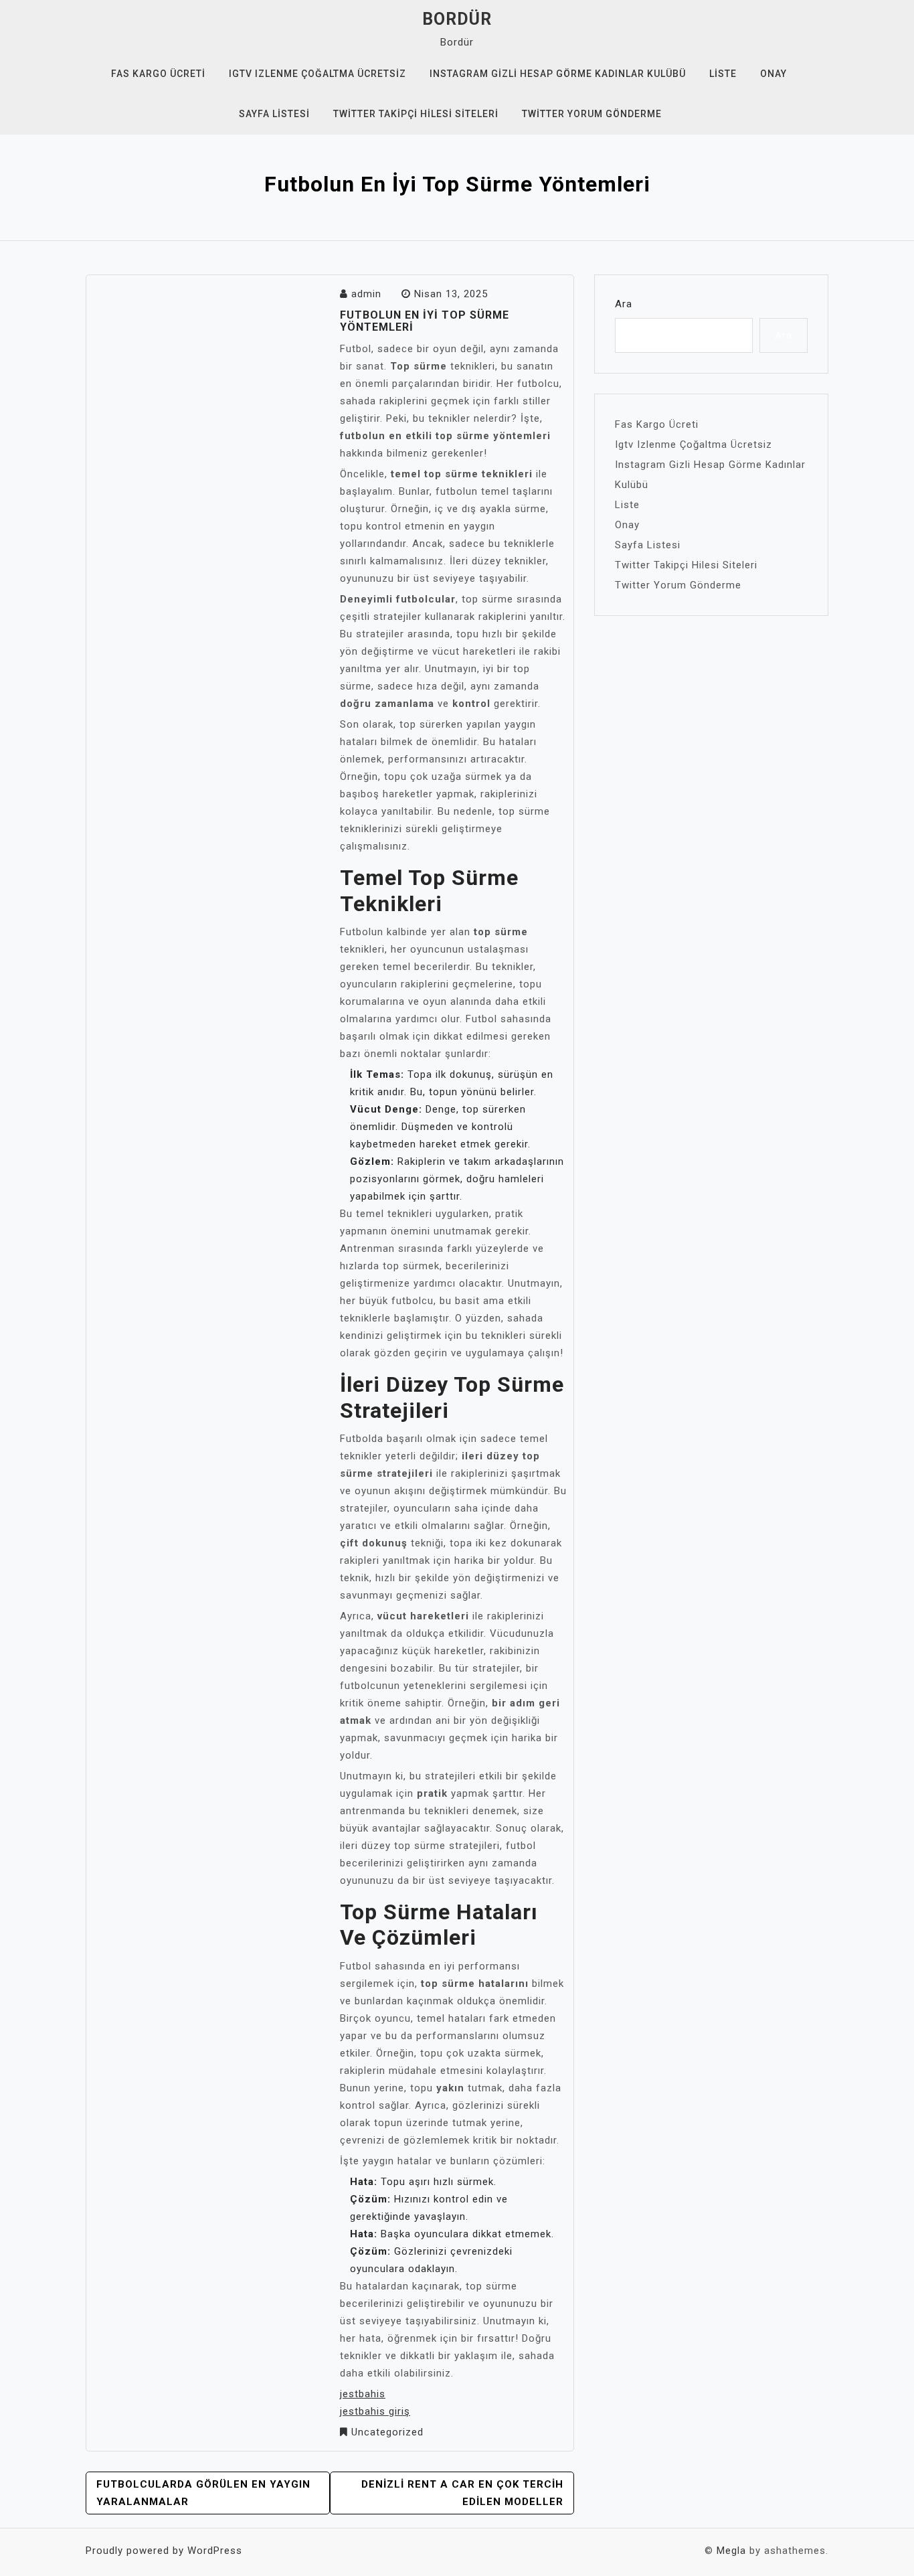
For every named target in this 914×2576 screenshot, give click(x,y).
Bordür (457, 19)
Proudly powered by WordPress (164, 2551)
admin (366, 294)
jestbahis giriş (375, 2411)
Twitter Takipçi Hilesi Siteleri (416, 114)
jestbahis (363, 2394)
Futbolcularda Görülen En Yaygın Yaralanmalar (203, 2493)
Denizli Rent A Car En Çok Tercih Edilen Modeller (462, 2493)
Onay (773, 74)
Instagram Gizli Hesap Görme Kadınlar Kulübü (558, 74)
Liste (723, 74)
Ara (624, 304)
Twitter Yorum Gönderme (592, 114)
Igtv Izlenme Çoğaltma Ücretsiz (317, 74)
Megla (731, 2551)
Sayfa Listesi (274, 114)
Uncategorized (387, 2432)
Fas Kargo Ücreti (158, 74)
